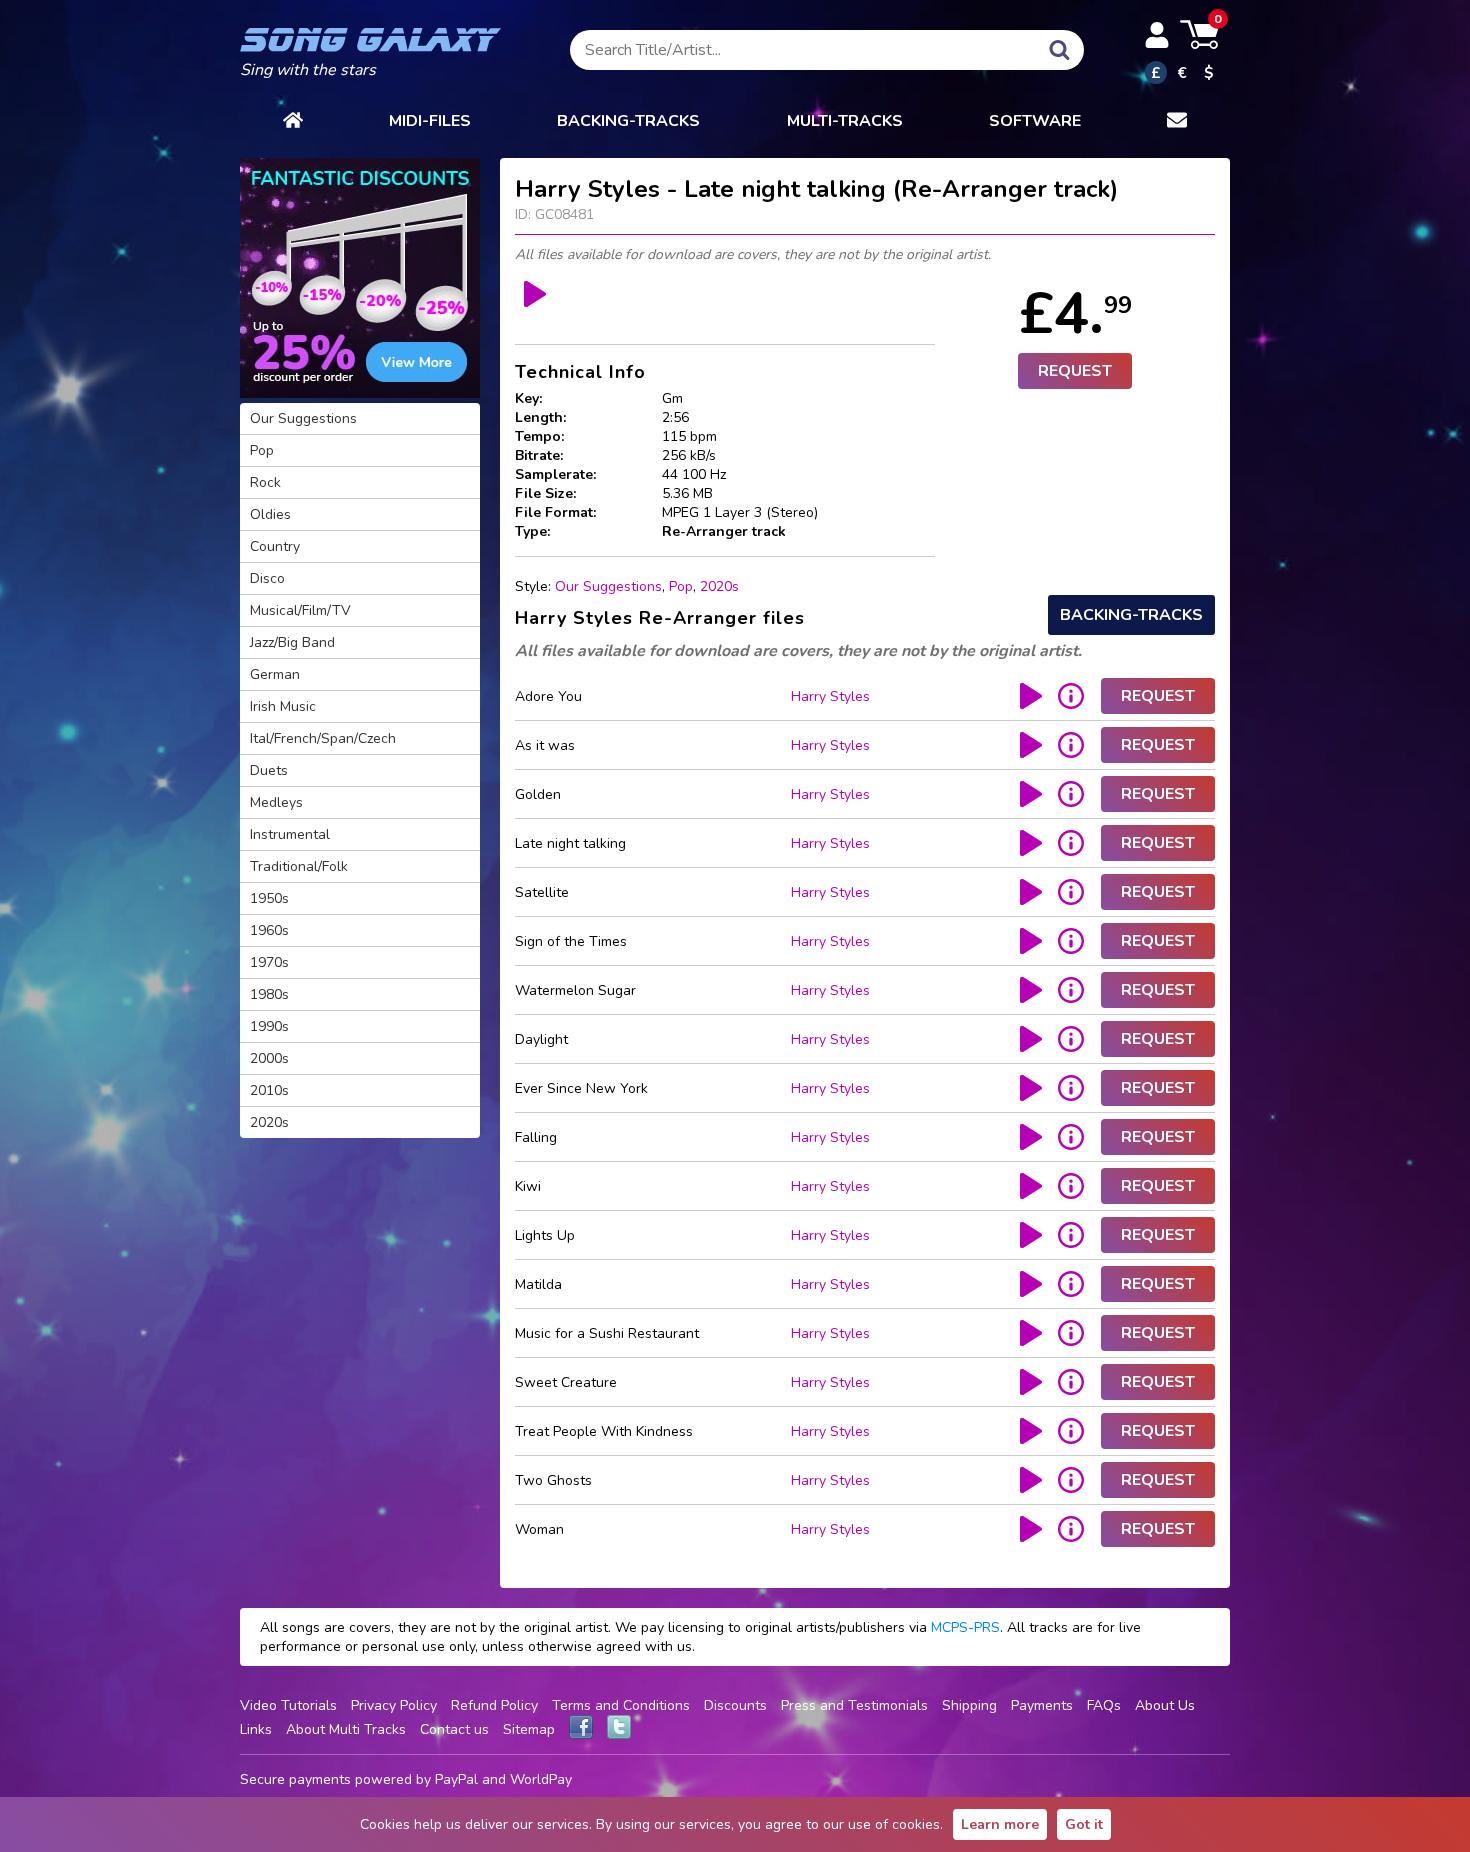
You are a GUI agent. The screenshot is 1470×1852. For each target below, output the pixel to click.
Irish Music (283, 706)
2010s (269, 1090)
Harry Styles (830, 696)
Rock (265, 482)
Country (275, 546)
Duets (269, 770)
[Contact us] (1177, 121)
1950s (269, 898)
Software (1035, 121)
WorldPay (541, 1779)
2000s (269, 1058)
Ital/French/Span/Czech (323, 738)
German (275, 674)
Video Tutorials (288, 1705)
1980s (269, 994)
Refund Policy (494, 1705)
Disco (267, 578)
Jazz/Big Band (292, 642)
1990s (269, 1026)
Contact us (454, 1729)
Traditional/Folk (299, 866)
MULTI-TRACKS (845, 121)
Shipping (969, 1705)
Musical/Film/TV (300, 610)
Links (256, 1729)
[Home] (293, 121)
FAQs (1104, 1705)
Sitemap (529, 1729)
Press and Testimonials (854, 1705)
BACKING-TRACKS (628, 121)
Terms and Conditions (621, 1705)
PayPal (456, 1779)
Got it (1084, 1824)
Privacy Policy (394, 1705)
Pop (681, 586)
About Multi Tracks (346, 1729)
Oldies (270, 514)
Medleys (276, 802)
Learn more (1000, 1824)
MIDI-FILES (430, 121)
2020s (719, 586)
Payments (1042, 1705)
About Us (1165, 1705)
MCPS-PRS (965, 1627)
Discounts (735, 1705)
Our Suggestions (608, 586)
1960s (269, 930)
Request (1075, 371)
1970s (269, 962)
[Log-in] (1157, 35)
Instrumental (290, 834)
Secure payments (295, 1779)
